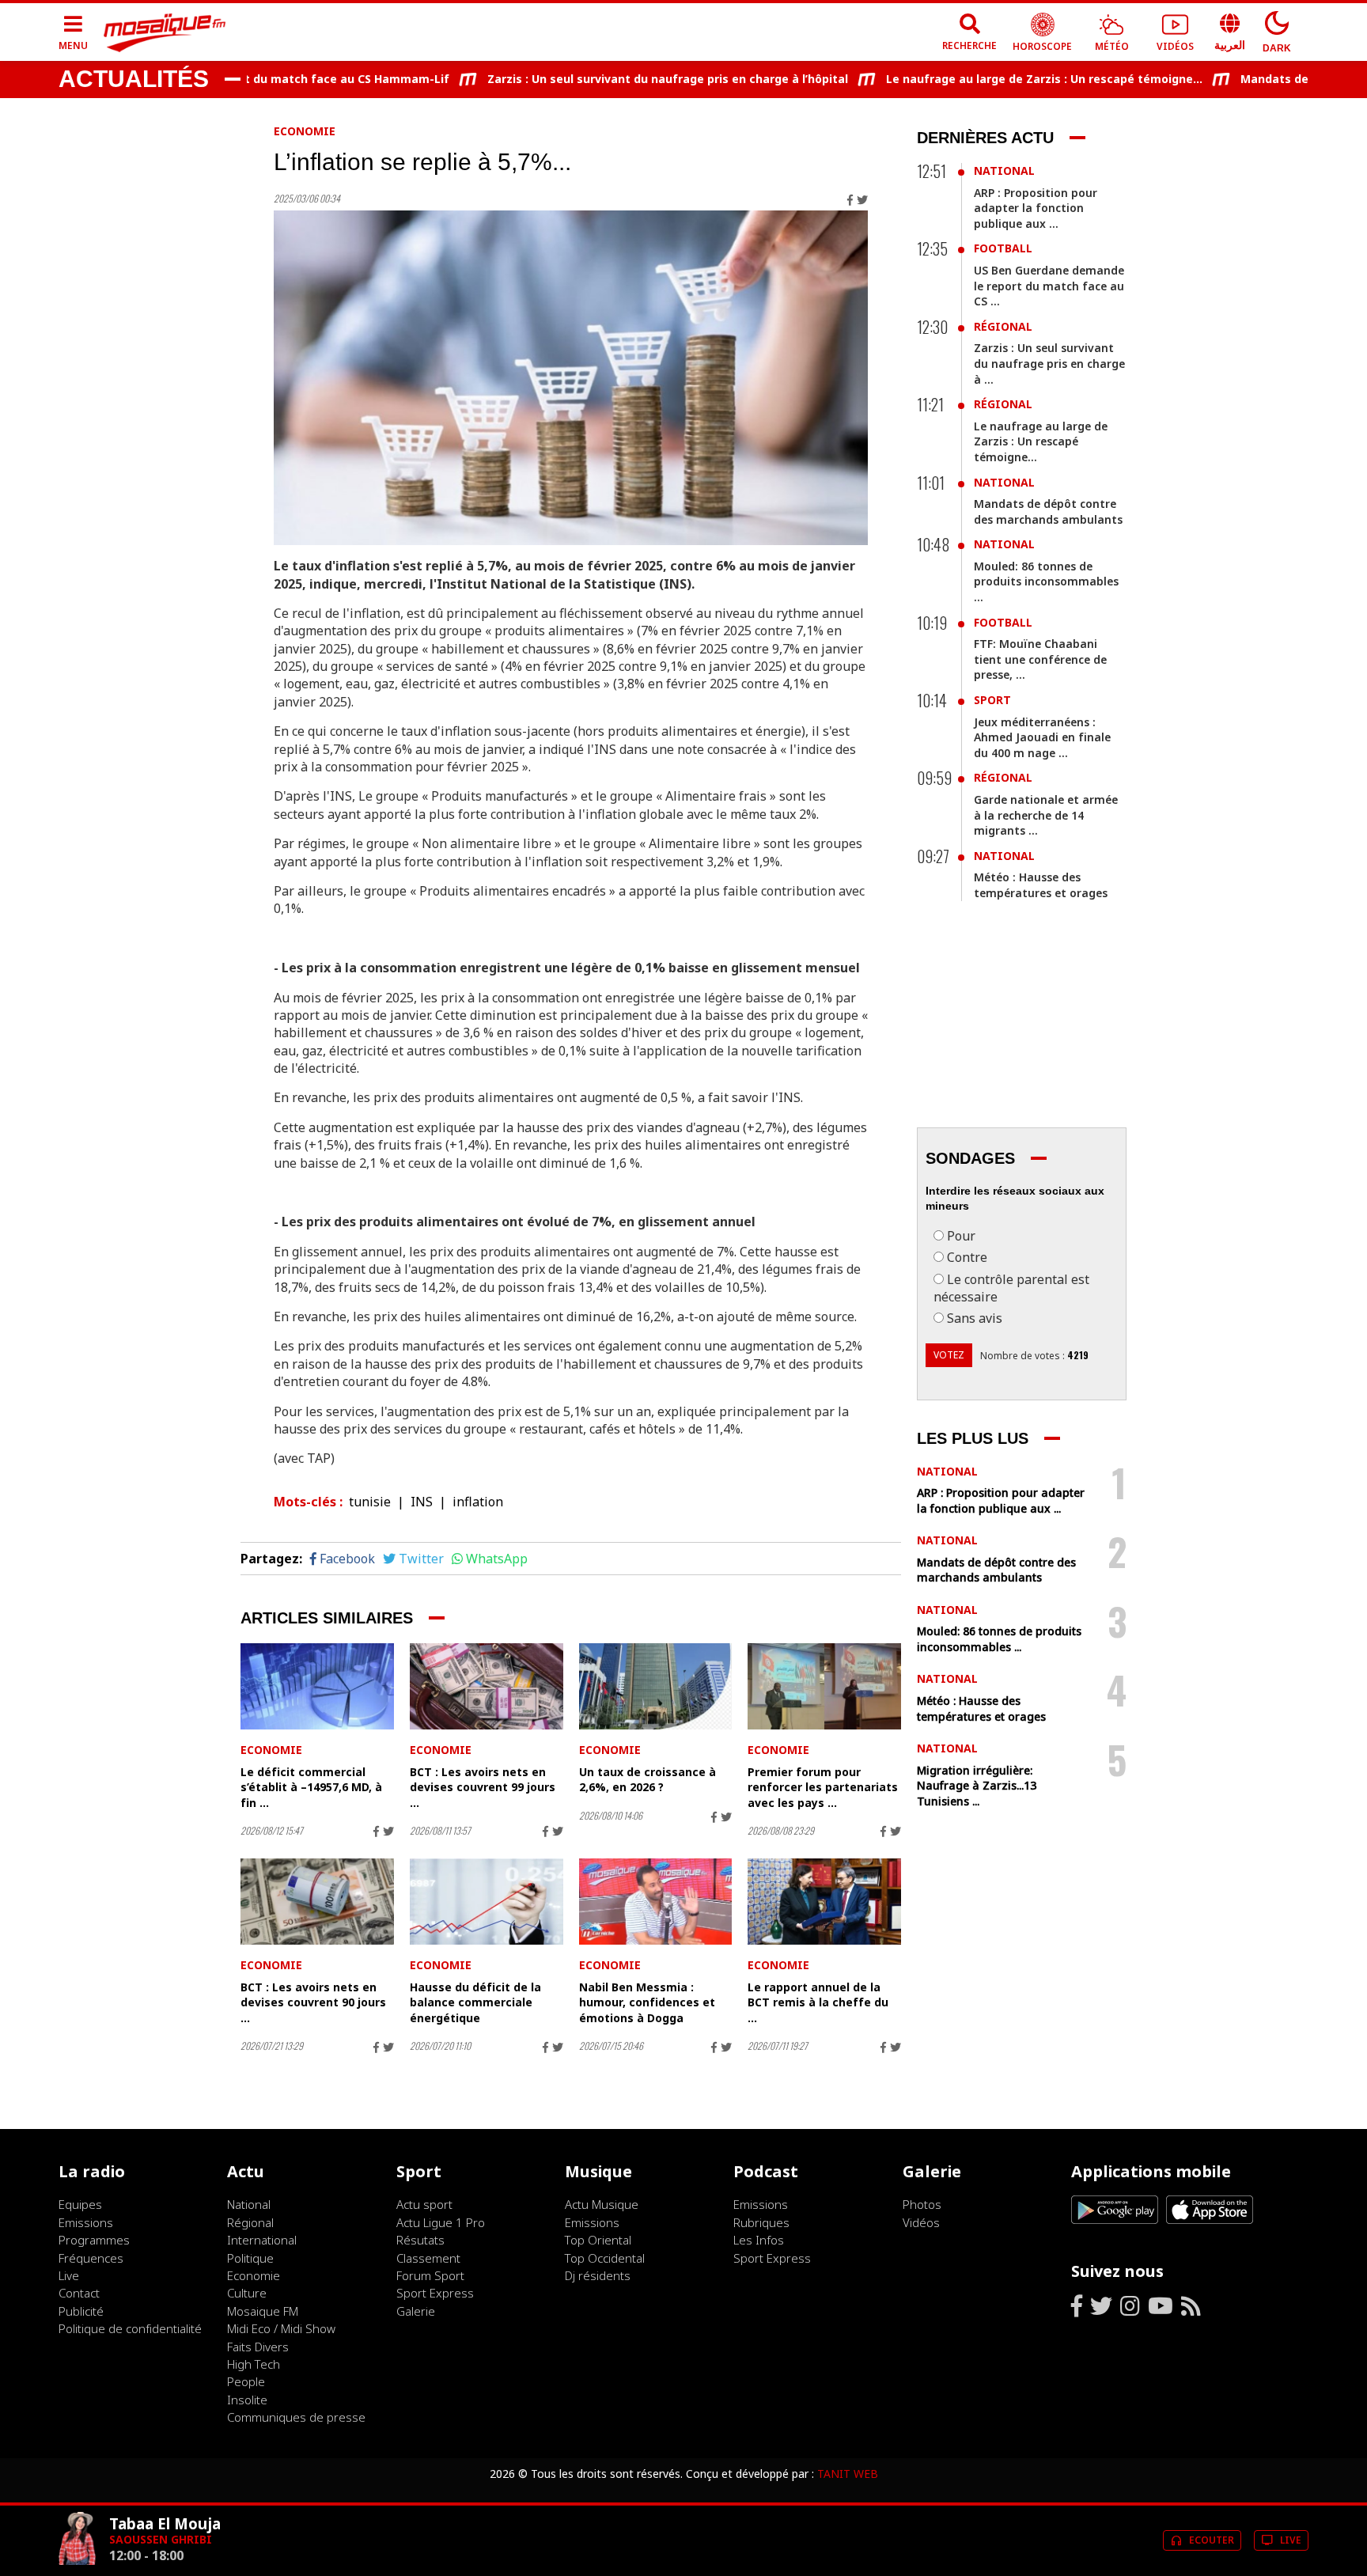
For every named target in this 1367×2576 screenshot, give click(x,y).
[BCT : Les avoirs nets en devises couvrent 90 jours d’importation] (317, 1902)
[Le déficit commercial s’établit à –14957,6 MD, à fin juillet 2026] (317, 1686)
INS (422, 1502)
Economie (305, 131)
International (262, 2240)
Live (69, 2275)
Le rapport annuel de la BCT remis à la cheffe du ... (818, 2002)
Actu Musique (602, 2204)
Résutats (420, 2240)
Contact (79, 2293)
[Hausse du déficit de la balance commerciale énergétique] (487, 1902)
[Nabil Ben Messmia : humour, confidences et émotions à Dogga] (656, 1902)
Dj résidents (598, 2275)
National (1004, 170)
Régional (1003, 326)
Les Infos (759, 2240)
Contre (967, 1257)
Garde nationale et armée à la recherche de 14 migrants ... (1046, 815)
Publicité (81, 2311)
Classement (428, 2258)
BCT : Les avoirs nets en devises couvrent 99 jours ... (483, 1787)
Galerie (416, 2311)
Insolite (247, 2400)
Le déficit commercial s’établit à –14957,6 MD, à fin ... (311, 1787)
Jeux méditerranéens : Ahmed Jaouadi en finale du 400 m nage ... (1042, 737)
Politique (250, 2258)
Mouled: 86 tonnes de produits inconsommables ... (1046, 581)
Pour (961, 1236)
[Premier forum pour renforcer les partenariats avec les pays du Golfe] (824, 1686)
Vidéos (921, 2222)
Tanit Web (848, 2474)
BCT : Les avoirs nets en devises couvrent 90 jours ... (313, 2002)
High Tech (254, 2364)
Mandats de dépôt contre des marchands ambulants (1048, 511)
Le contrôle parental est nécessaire (1011, 1288)
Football (1003, 248)
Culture (247, 2293)
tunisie (370, 1502)
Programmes (94, 2240)
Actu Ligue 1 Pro (441, 2222)
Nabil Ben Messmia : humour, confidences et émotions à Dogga (647, 2002)
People (246, 2381)
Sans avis (975, 1318)
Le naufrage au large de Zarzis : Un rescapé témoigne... (995, 79)
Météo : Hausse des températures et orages (1041, 885)
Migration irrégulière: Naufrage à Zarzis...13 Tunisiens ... (977, 1786)
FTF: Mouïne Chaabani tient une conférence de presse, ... (1040, 659)
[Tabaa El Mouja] (78, 2561)
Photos (922, 2204)
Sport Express (435, 2293)
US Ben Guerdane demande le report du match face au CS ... (1049, 286)
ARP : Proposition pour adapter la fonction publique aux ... (1036, 208)
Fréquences (91, 2258)
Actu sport (424, 2204)
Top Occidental (605, 2258)
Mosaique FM (263, 2311)
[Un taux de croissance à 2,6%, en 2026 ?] (656, 1686)
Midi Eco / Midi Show (281, 2328)
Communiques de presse (296, 2417)
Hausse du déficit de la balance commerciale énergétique (475, 2002)
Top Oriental (598, 2240)
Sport (992, 700)
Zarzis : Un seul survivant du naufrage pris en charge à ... (1049, 363)
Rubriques (761, 2222)
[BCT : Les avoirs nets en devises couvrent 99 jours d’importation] (487, 1686)
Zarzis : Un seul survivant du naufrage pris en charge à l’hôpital (619, 79)
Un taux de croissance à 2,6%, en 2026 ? (648, 1780)
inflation (478, 1502)
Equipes (80, 2204)
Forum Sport (430, 2275)
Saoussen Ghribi (161, 2539)
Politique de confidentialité (130, 2328)
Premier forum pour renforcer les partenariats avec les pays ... (823, 1787)
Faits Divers (258, 2347)
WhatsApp (497, 1559)
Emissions (86, 2222)
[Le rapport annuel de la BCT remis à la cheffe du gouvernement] (824, 1902)
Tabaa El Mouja (165, 2523)
